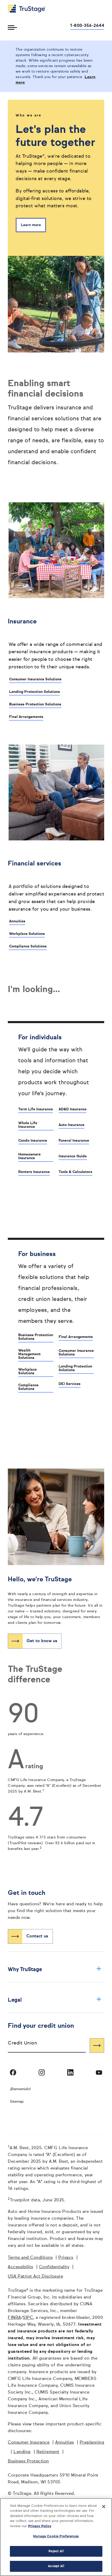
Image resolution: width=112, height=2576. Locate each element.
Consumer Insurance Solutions (35, 679)
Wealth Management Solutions (29, 1354)
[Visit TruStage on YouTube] (99, 2072)
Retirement (48, 2452)
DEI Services (70, 1384)
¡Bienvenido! (20, 2089)
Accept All (56, 2566)
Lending (22, 2452)
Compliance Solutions (28, 946)
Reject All (56, 2551)
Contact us (37, 1936)
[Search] (97, 2046)
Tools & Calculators (75, 1172)
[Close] (104, 2507)
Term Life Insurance (36, 1109)
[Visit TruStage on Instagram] (42, 2072)
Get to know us (42, 1641)
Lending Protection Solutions (35, 692)
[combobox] (47, 2045)
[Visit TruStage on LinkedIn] (70, 2072)
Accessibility (21, 2267)
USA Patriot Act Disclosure (35, 2277)
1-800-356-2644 (87, 26)
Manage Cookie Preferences (56, 2536)
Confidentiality (54, 2267)
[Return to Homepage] (27, 9)
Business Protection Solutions (35, 704)
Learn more (31, 225)
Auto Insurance (71, 1125)
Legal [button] (55, 2000)
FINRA (14, 2318)
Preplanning (92, 2443)
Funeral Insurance (74, 1141)
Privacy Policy (40, 2526)
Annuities (17, 921)
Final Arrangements (26, 717)
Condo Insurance (33, 1141)
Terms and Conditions (30, 2258)
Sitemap (17, 2102)
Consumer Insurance (29, 2443)
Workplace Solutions (27, 934)
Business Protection (28, 2461)
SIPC (28, 2318)
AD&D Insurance (73, 1109)
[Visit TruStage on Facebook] (13, 2072)
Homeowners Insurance (29, 1156)
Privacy (66, 2258)
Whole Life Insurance (28, 1125)
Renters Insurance (34, 1172)
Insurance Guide (73, 1156)
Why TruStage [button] (55, 1969)
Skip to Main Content (18, 2)
